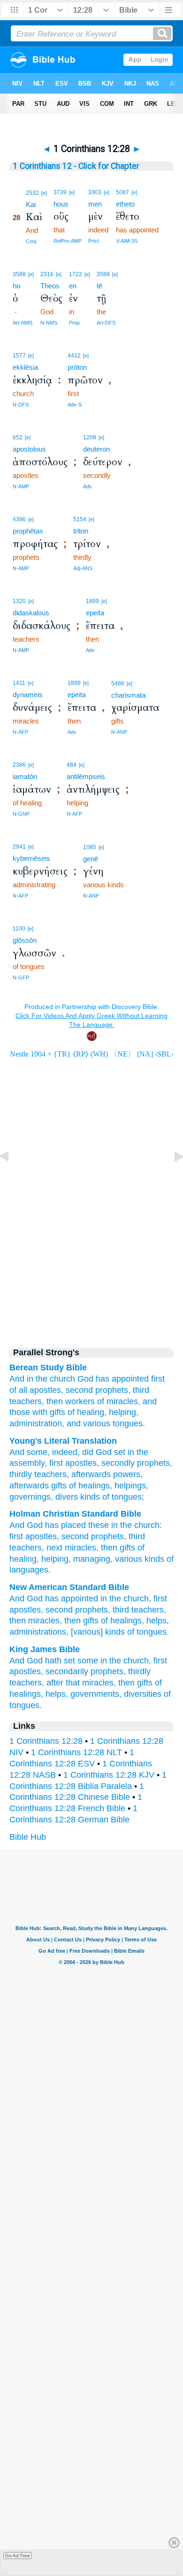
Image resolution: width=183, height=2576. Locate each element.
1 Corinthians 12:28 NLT (76, 1752)
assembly (27, 1463)
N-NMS (49, 323)
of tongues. (148, 1632)
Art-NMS (23, 323)
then (55, 1401)
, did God (95, 1452)
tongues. (129, 1423)
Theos (50, 286)
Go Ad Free (18, 2556)
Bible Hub (28, 1837)
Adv (88, 486)
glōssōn (25, 940)
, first (54, 1463)
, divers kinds (75, 1497)
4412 (74, 356)
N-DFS (21, 405)
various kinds (140, 1559)
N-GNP (21, 814)
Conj (31, 241)
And (17, 1379)
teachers (49, 1474)
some (36, 1452)
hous (61, 204)
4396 (19, 519)
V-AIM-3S (127, 241)
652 (18, 437)
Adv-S (75, 405)
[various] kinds (98, 1632)
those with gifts (37, 1412)
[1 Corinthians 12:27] (12, 1177)
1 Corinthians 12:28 (46, 1741)
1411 (19, 683)
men (95, 204)
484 (72, 765)
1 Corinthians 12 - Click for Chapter (76, 166)
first (16, 1536)
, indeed (62, 1452)
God (85, 1379)
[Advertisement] (91, 1257)
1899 (92, 601)
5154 (80, 519)
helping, (124, 1412)
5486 (118, 684)
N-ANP (119, 732)
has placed (65, 1525)
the (42, 1379)
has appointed (122, 1379)
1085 (90, 847)
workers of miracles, (103, 1401)
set (118, 1452)
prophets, (113, 1390)
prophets (152, 1463)
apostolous (29, 449)
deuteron (96, 449)
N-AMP (21, 486)
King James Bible (45, 1649)
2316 (47, 274)
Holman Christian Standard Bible (75, 1514)
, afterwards (89, 1474)
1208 (90, 437)
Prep (74, 323)
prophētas (28, 531)
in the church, (126, 1598)
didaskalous (31, 613)
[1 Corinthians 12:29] (171, 1177)
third (141, 1390)
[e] (44, 193)
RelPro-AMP (68, 241)
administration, (37, 1423)
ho (16, 286)
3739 (60, 192)
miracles (80, 1548)
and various (88, 1423)
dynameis (28, 695)
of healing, (87, 1412)
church (62, 1379)
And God (26, 1598)
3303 (95, 192)
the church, (130, 1661)
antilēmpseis (86, 776)
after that (63, 1683)
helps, (158, 1621)
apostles (80, 1463)
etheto (125, 204)
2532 (32, 193)
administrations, (39, 1632)
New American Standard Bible (69, 1587)
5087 (122, 192)
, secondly (116, 1463)
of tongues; (122, 1497)
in (30, 1379)
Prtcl (93, 241)
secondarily (67, 1671)
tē (99, 286)
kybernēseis (31, 858)
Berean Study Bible (48, 1368)
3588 (19, 274)
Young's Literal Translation (63, 1441)
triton (81, 531)
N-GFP (21, 978)
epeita (95, 613)
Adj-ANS (83, 568)
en (73, 286)
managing (92, 1559)
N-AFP (20, 732)
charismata (128, 695)
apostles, (46, 1390)
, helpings (128, 1486)
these (99, 1525)
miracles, (45, 1621)
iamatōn (25, 776)
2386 (19, 765)
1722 (76, 274)
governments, (96, 1694)
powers (126, 1474)
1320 (19, 601)
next (54, 1548)
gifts (58, 1486)
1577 (19, 356)
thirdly (139, 1671)
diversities (143, 1694)
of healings (88, 1486)
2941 (19, 847)
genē (91, 859)
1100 (19, 929)
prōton (77, 367)
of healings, (122, 1621)
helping (55, 1559)
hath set (60, 1661)
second (79, 1390)
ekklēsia (25, 367)
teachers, (27, 1401)
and (150, 1401)
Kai (31, 204)
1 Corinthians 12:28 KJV (109, 1775)
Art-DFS (106, 323)
